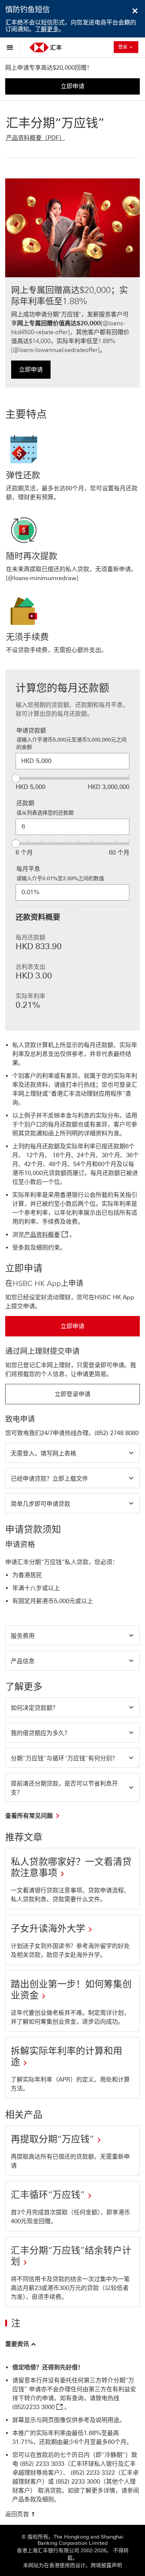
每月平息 (28, 869)
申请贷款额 (31, 731)
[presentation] (38, 2407)
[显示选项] (12, 47)
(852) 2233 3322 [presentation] (93, 2473)
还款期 (25, 803)
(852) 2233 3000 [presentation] (78, 2482)
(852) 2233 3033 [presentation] (42, 2464)
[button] (72, 1453)
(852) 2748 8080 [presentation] (117, 1433)
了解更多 (47, 29)
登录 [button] (128, 47)
